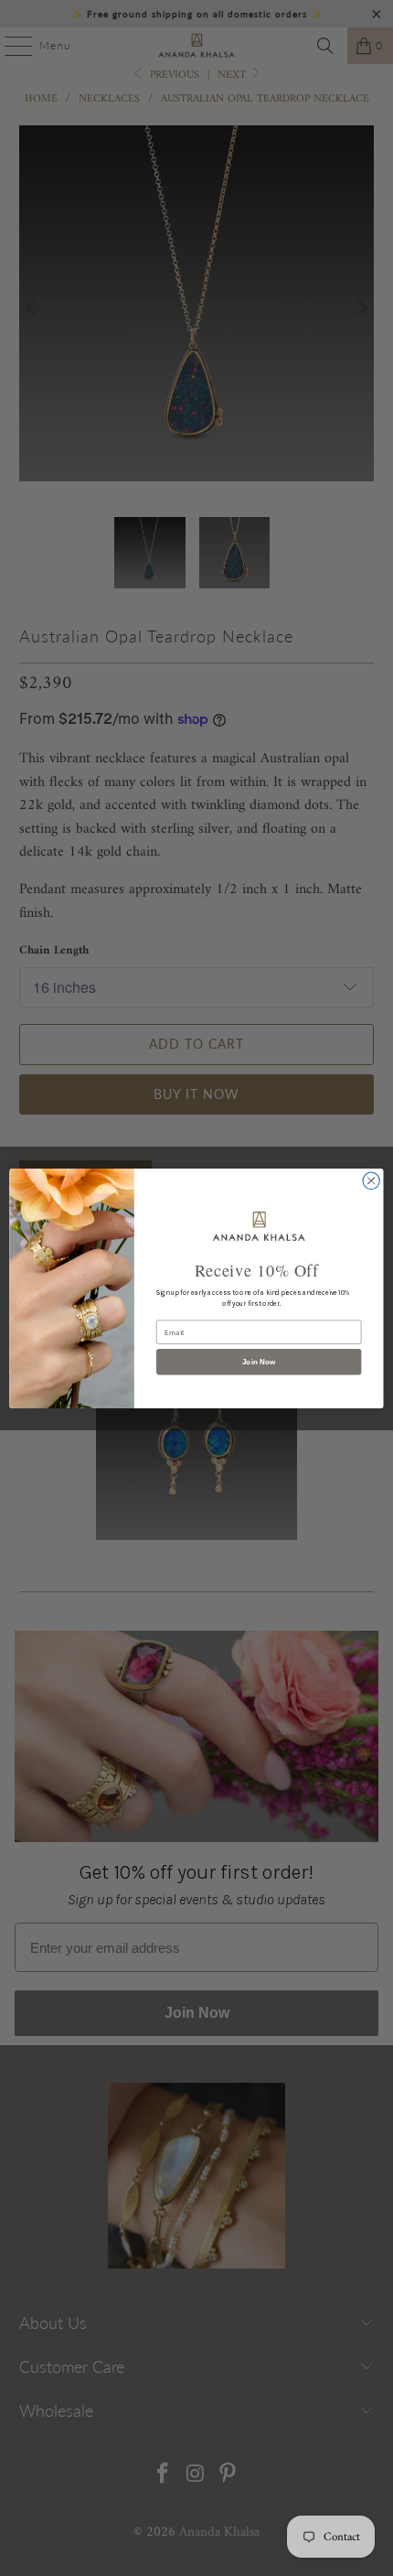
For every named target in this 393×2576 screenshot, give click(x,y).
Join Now (259, 1361)
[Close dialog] (371, 1180)
